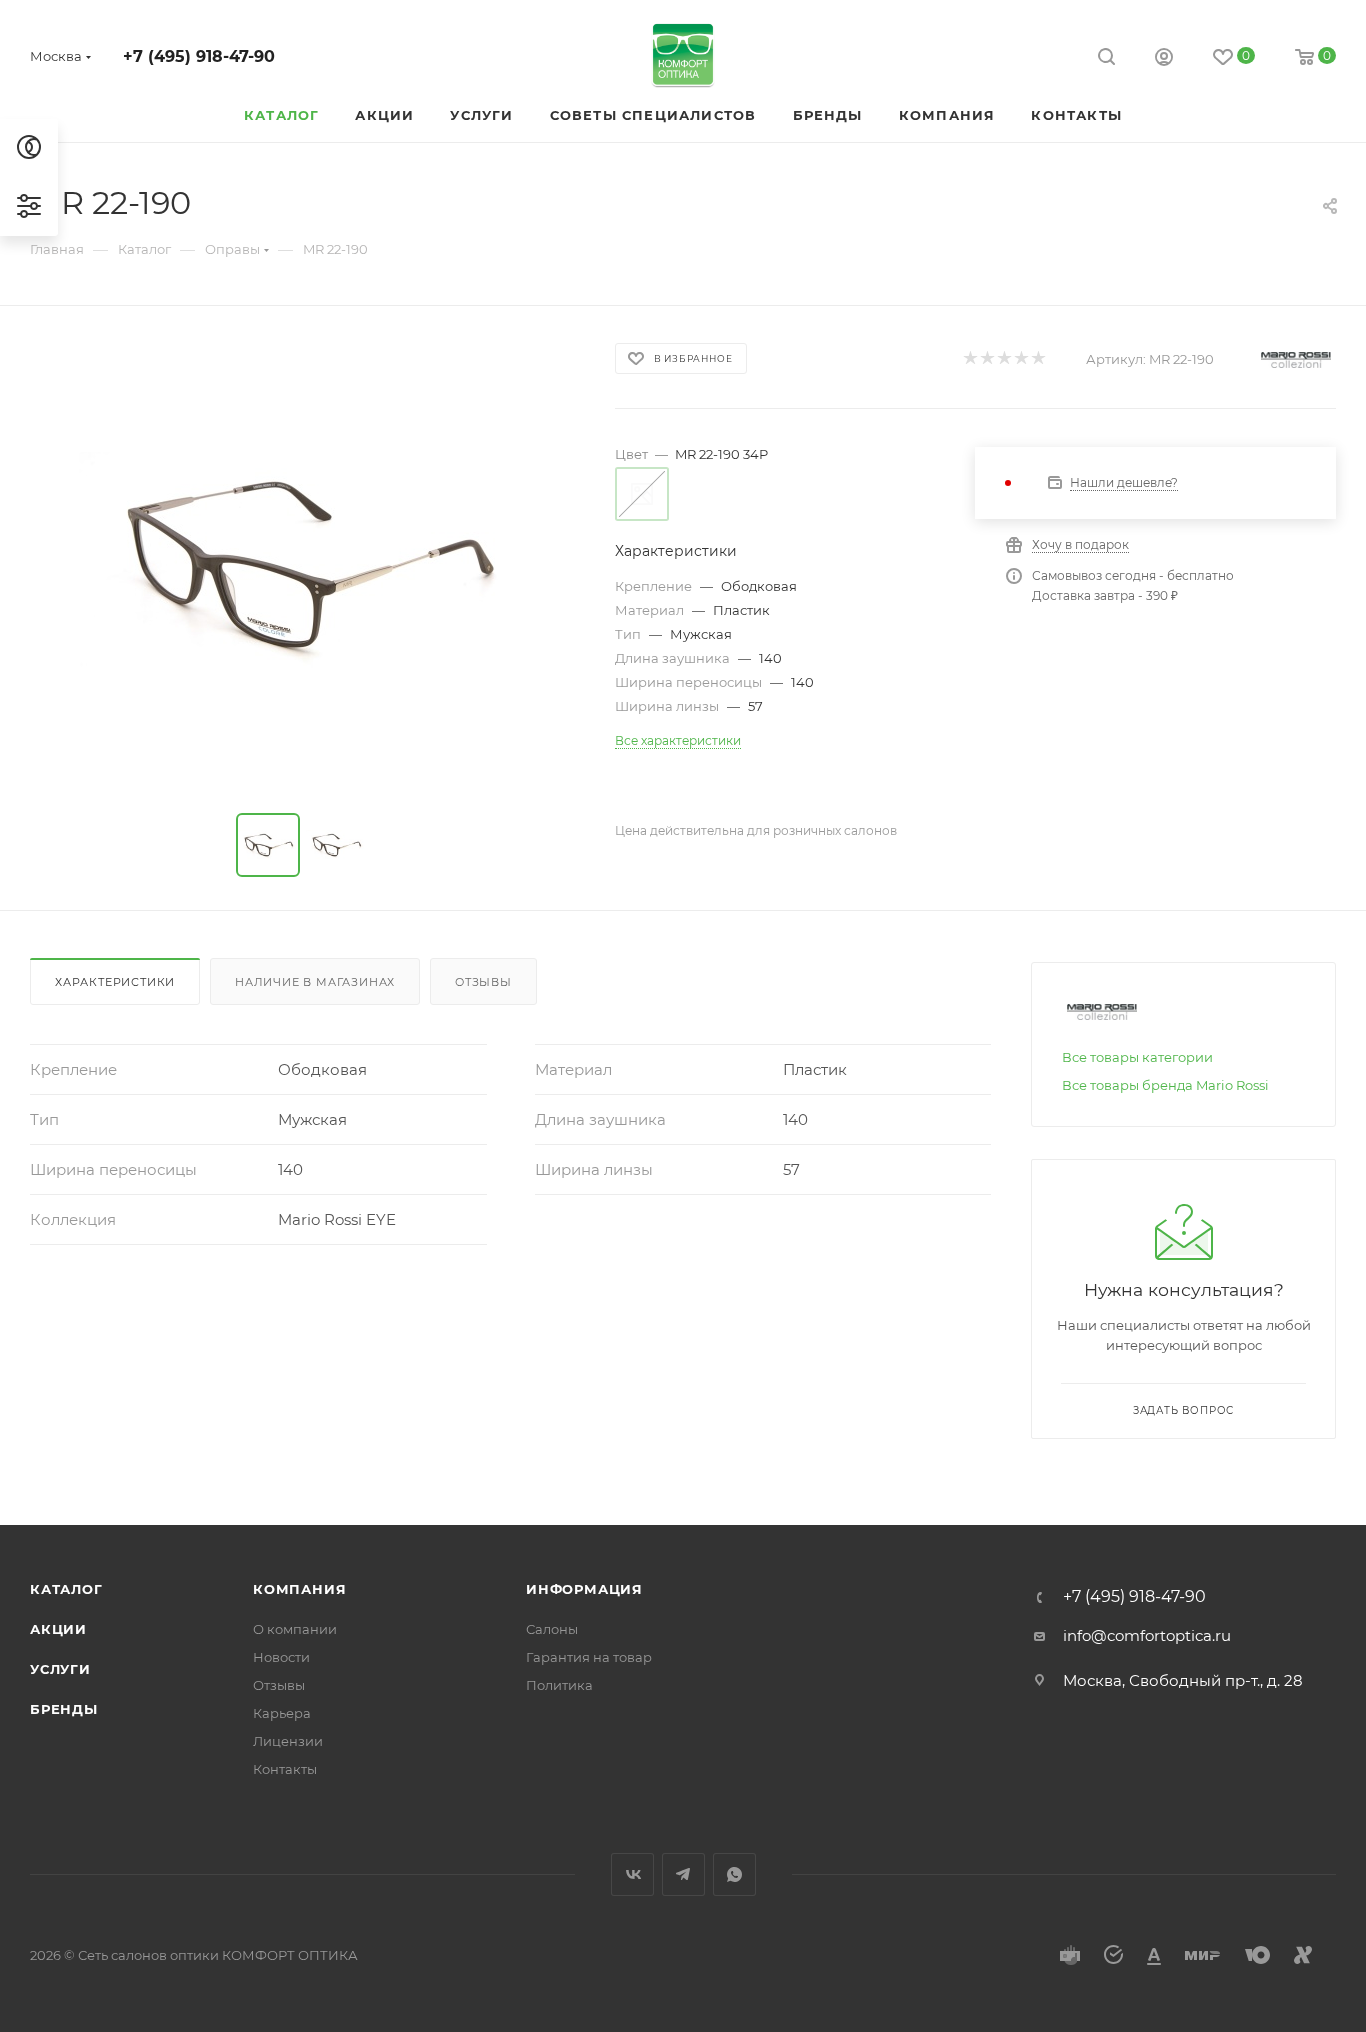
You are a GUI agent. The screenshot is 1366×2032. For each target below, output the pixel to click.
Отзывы (483, 982)
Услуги (60, 1669)
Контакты (285, 1769)
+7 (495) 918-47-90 (199, 56)
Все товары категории (1137, 1057)
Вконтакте (632, 1874)
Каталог (66, 1589)
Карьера (282, 1713)
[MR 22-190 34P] (304, 564)
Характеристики (115, 982)
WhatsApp (734, 1874)
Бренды (64, 1709)
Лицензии (288, 1741)
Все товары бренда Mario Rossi (1165, 1085)
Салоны (552, 1629)
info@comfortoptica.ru (1147, 1635)
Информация (584, 1589)
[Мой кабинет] (1164, 59)
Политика (559, 1685)
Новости (281, 1657)
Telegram (683, 1874)
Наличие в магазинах (315, 982)
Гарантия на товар (589, 1657)
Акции (58, 1629)
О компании (295, 1629)
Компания (299, 1589)
